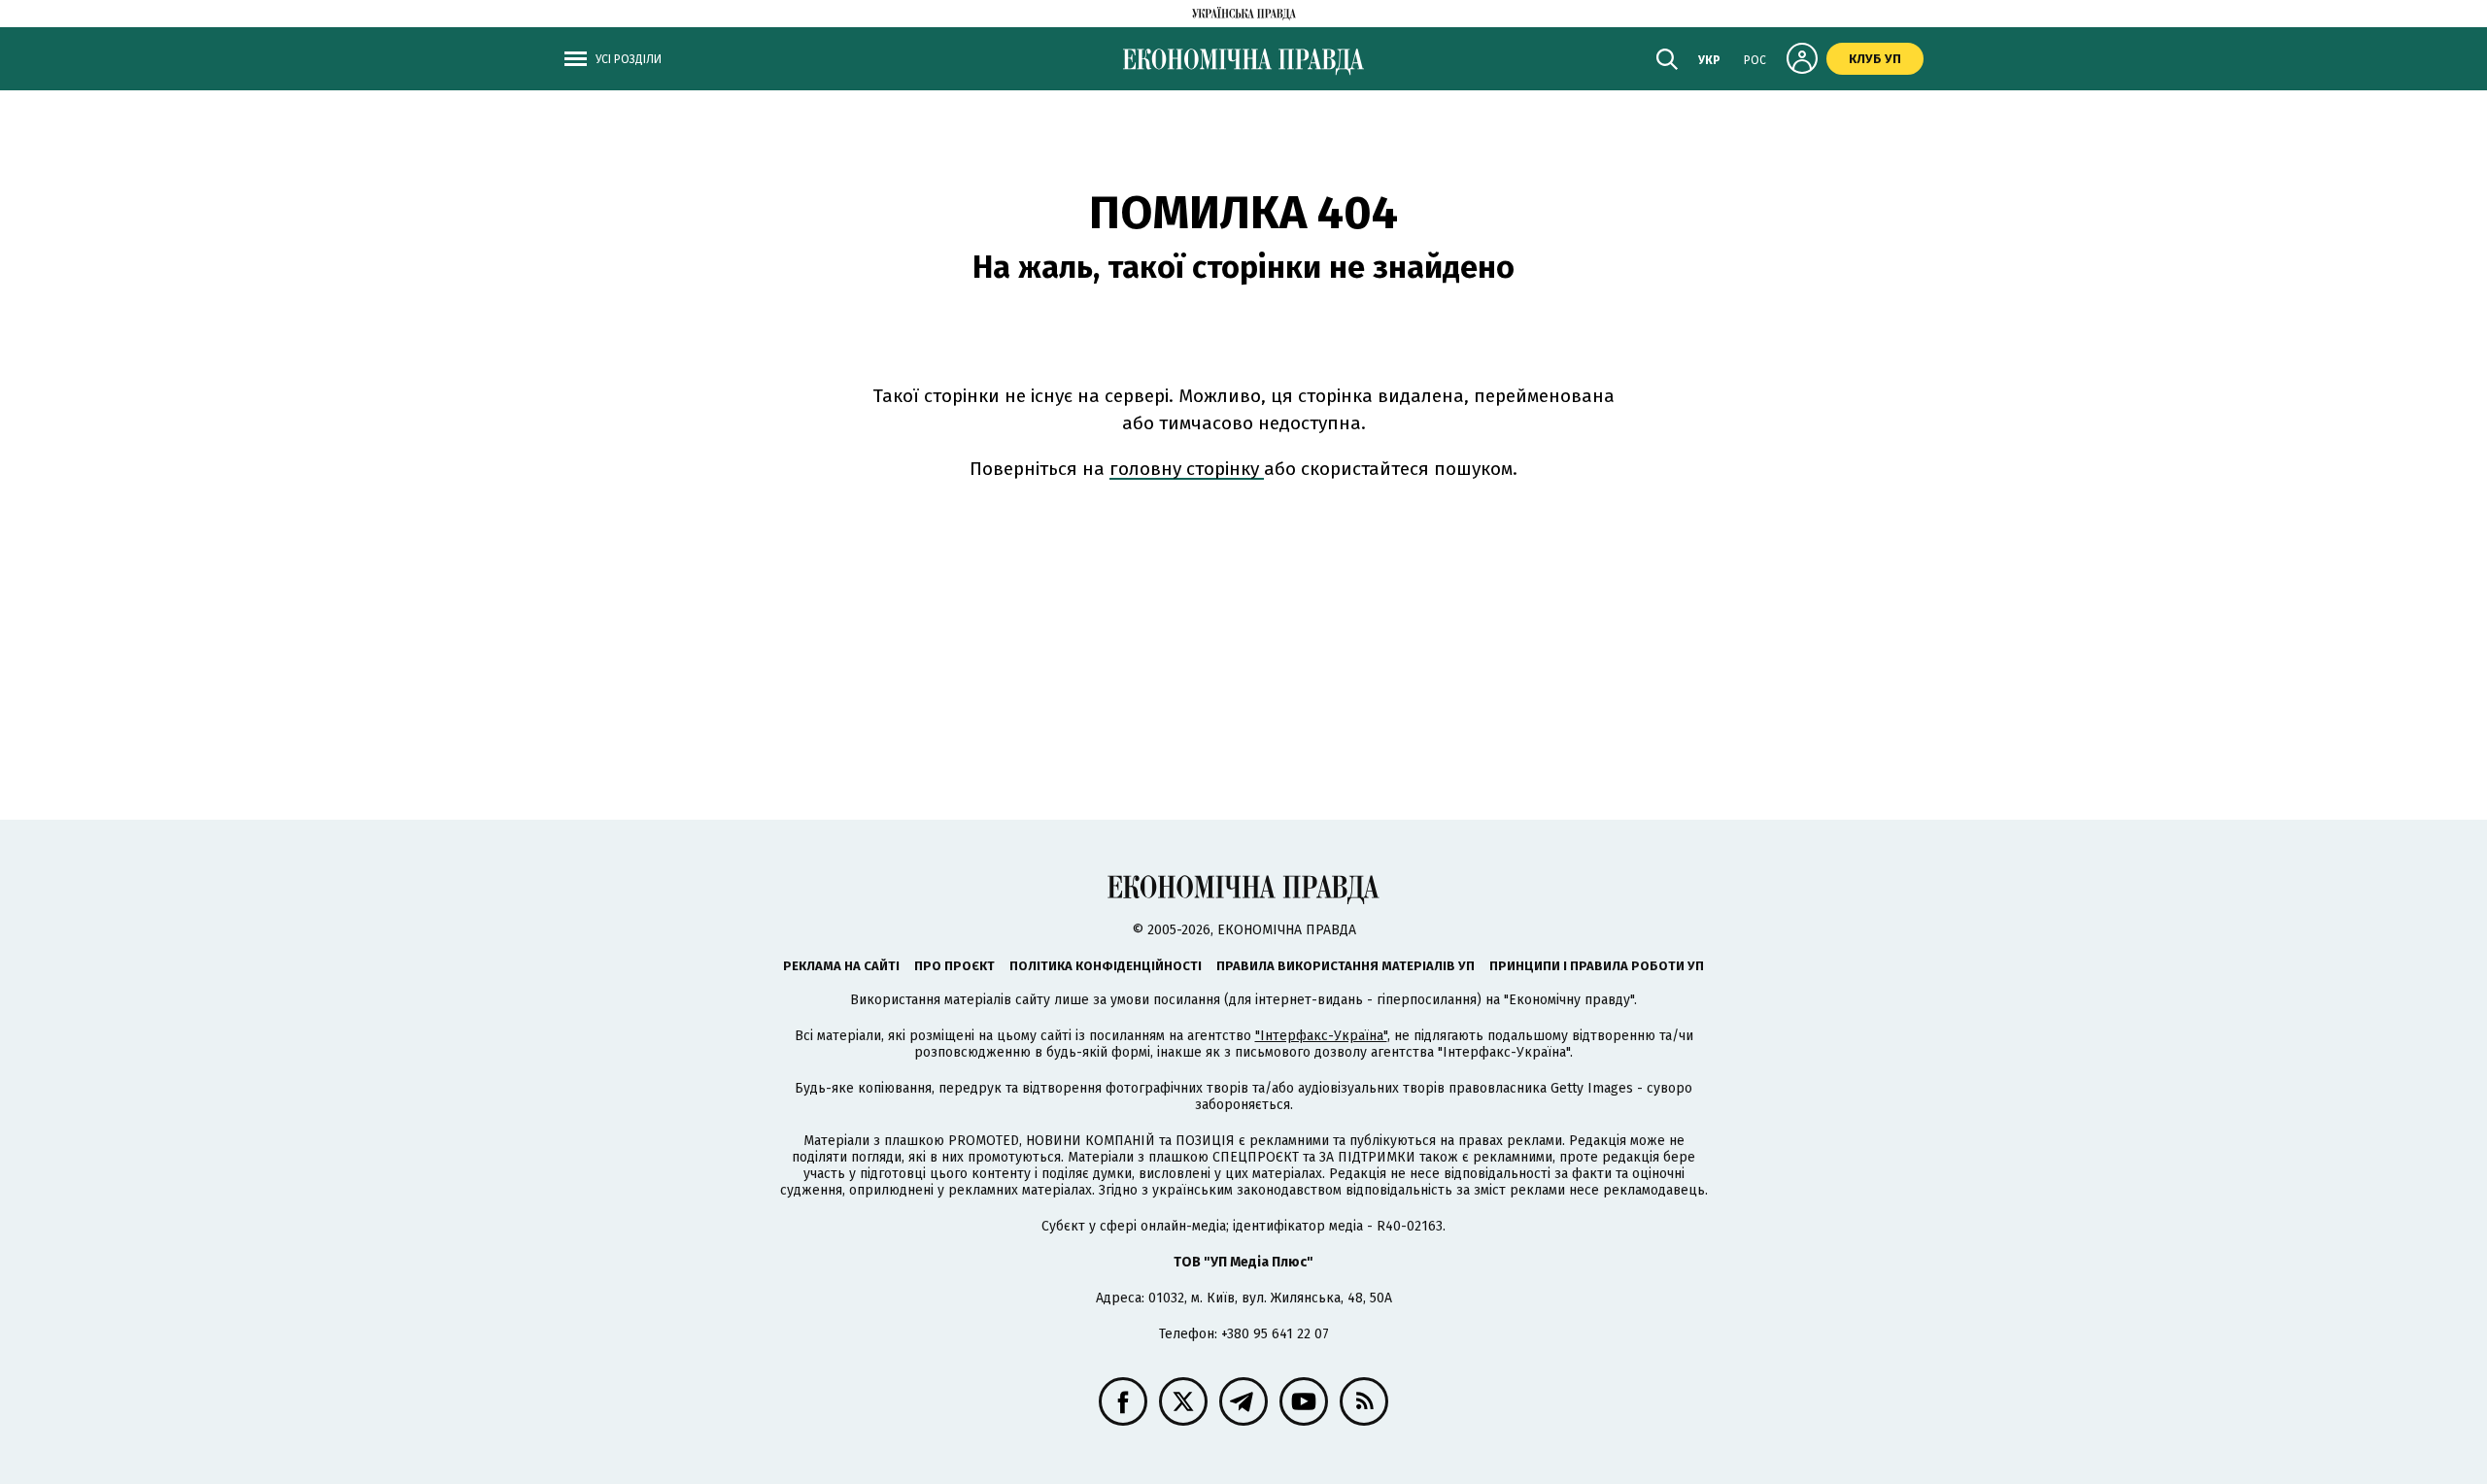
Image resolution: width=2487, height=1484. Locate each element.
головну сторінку (1187, 469)
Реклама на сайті (841, 966)
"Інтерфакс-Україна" (1321, 1036)
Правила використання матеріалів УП (1346, 966)
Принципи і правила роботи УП (1597, 966)
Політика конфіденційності (1106, 966)
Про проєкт (954, 966)
